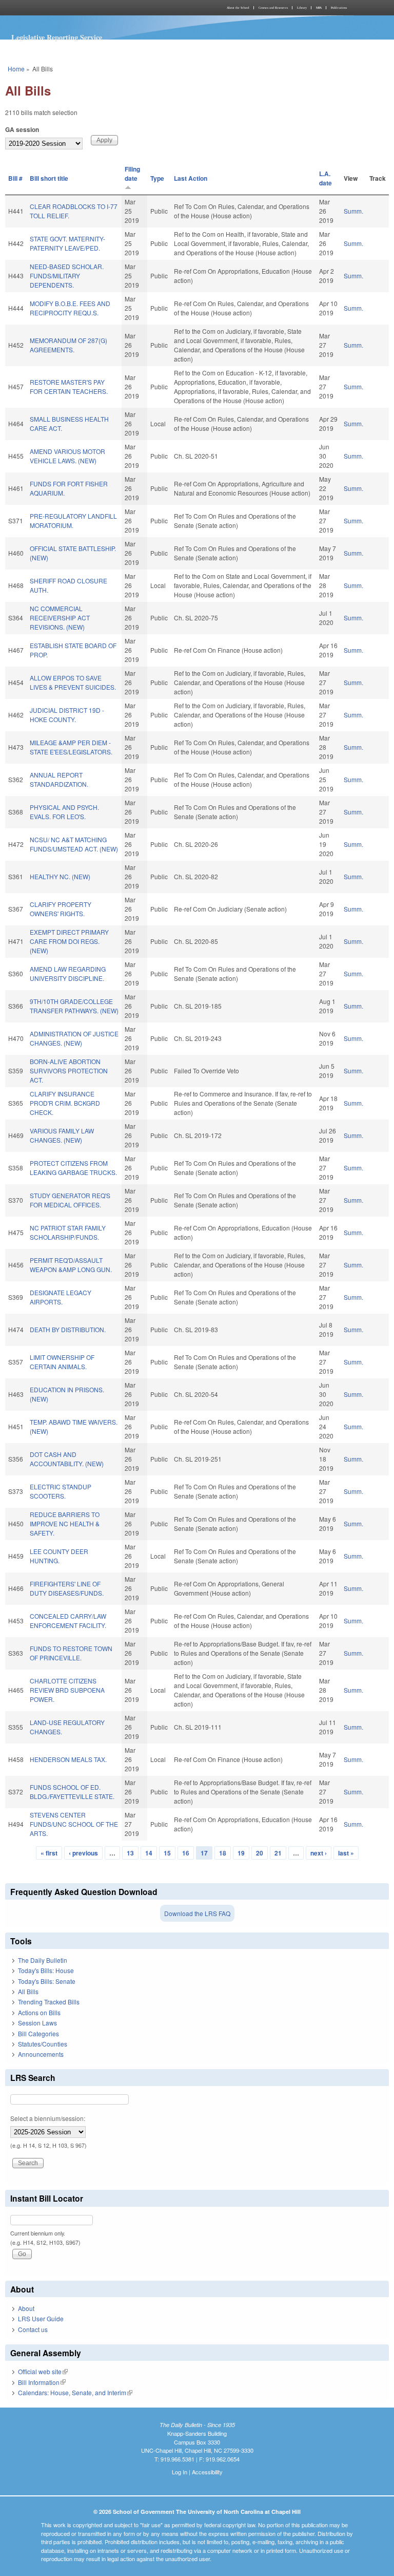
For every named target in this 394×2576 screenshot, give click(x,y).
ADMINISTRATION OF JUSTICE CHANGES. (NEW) (74, 1038)
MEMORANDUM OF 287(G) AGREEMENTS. (68, 345)
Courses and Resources (273, 8)
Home (16, 69)
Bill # (15, 178)
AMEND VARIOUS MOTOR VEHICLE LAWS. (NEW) (67, 456)
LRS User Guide (41, 2318)
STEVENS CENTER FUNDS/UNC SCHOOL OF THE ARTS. (74, 1824)
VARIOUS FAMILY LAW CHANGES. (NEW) (62, 1135)
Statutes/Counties (43, 2044)
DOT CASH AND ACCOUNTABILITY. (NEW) (67, 1459)
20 (260, 1853)
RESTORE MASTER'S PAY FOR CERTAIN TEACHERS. (69, 386)
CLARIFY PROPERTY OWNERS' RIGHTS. (61, 909)
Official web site (43, 2371)
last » (346, 1853)
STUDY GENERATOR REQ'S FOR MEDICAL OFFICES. (70, 1200)
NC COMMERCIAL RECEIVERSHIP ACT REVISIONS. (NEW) (60, 618)
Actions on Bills (39, 2012)
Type (157, 178)
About (26, 2308)
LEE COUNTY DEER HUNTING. (59, 1556)
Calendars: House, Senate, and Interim (75, 2392)
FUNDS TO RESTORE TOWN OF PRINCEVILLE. (71, 1653)
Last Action (191, 178)
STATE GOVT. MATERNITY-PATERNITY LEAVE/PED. (67, 243)
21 (278, 1853)
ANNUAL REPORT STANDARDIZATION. (59, 779)
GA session (22, 129)
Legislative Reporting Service (57, 37)
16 (186, 1853)
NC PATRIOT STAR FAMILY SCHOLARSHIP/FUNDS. (68, 1232)
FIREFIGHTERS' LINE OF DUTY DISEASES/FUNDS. (67, 1588)
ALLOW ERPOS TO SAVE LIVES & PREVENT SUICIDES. (73, 682)
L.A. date (326, 178)
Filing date (132, 174)
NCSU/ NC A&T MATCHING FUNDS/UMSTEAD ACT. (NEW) (74, 844)
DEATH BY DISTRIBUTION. (68, 1329)
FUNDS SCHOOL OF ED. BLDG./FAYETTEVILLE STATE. (72, 1792)
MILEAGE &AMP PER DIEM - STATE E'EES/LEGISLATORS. (71, 747)
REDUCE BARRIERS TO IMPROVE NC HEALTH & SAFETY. (65, 1523)
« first (49, 1853)
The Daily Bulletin (43, 1960)
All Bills (28, 1991)
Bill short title (49, 178)
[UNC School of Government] (100, 8)
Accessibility (207, 2472)
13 (130, 1853)
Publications (339, 8)
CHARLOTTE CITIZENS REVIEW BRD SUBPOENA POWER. (67, 1690)
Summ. (353, 211)
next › (319, 1853)
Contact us (33, 2329)
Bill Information (42, 2382)
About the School (238, 8)
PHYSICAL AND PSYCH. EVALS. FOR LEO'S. (64, 812)
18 (223, 1853)
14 (149, 1853)
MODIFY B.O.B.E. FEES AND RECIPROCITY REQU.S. (70, 308)
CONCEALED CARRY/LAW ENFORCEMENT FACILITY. (68, 1621)
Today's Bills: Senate (47, 1981)
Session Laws (37, 2023)
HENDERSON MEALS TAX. (68, 1759)
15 (167, 1853)
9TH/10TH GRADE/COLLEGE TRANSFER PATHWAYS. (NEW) (74, 1006)
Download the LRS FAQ (197, 1913)
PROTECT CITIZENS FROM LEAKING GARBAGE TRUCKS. (73, 1168)
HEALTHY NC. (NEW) (60, 876)
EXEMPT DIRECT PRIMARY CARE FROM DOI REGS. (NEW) (69, 941)
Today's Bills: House (46, 1970)
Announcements (41, 2054)
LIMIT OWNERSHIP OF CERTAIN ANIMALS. (62, 1362)
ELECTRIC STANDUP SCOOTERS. (61, 1491)
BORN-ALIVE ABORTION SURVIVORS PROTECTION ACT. (69, 1071)
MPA (319, 8)
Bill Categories (38, 2033)
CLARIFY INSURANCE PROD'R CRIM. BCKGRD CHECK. (65, 1103)
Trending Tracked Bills (49, 2002)
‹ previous (83, 1853)
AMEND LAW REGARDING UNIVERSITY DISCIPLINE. (68, 973)
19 (241, 1853)
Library (302, 8)
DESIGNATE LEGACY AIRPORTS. (61, 1297)
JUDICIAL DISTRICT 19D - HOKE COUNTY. (67, 715)
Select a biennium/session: (48, 2118)
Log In (180, 2472)
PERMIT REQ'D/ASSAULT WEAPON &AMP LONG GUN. (71, 1265)
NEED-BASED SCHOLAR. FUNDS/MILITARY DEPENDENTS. (67, 276)
